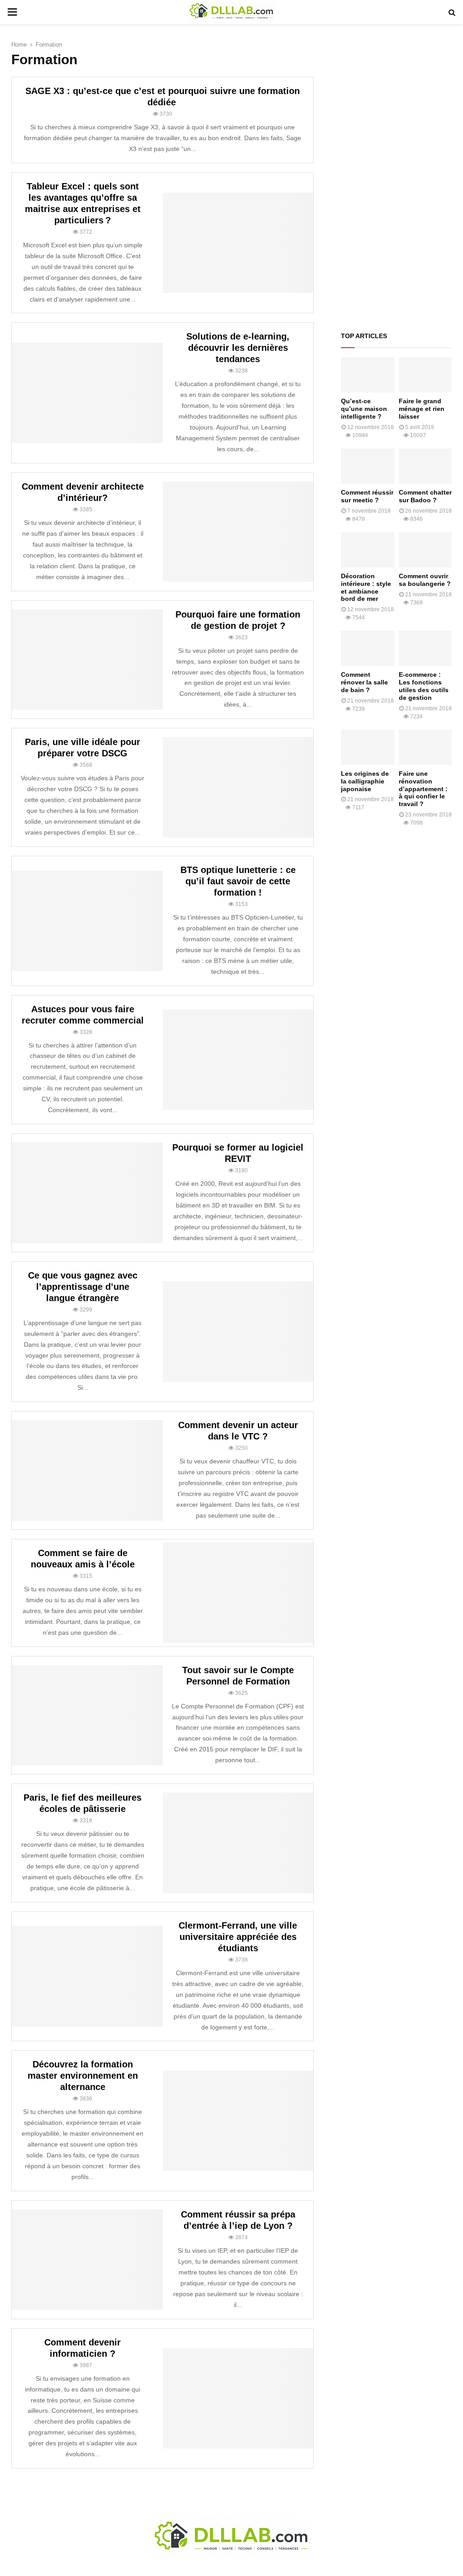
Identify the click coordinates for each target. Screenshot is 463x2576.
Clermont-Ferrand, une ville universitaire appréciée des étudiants (238, 1937)
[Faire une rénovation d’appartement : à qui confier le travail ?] (425, 747)
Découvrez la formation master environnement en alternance (83, 2076)
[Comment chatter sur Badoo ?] (425, 466)
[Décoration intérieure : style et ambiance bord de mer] (368, 550)
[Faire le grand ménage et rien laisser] (425, 375)
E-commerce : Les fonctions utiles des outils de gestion (424, 686)
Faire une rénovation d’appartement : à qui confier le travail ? (423, 789)
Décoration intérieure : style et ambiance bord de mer (366, 587)
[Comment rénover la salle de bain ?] (368, 648)
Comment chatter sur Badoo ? (425, 496)
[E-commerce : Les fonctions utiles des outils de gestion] (425, 648)
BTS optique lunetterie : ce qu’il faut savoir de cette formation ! (238, 881)
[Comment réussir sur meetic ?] (368, 466)
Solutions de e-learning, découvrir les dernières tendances (238, 348)
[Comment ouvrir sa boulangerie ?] (425, 550)
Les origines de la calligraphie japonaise (365, 781)
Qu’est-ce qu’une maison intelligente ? (364, 409)
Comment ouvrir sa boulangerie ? (425, 580)
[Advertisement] (396, 178)
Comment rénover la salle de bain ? (364, 682)
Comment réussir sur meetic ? (367, 496)
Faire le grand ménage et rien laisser (422, 409)
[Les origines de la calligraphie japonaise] (368, 747)
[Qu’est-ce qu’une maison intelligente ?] (368, 375)
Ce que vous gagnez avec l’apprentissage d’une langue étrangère (83, 1287)
